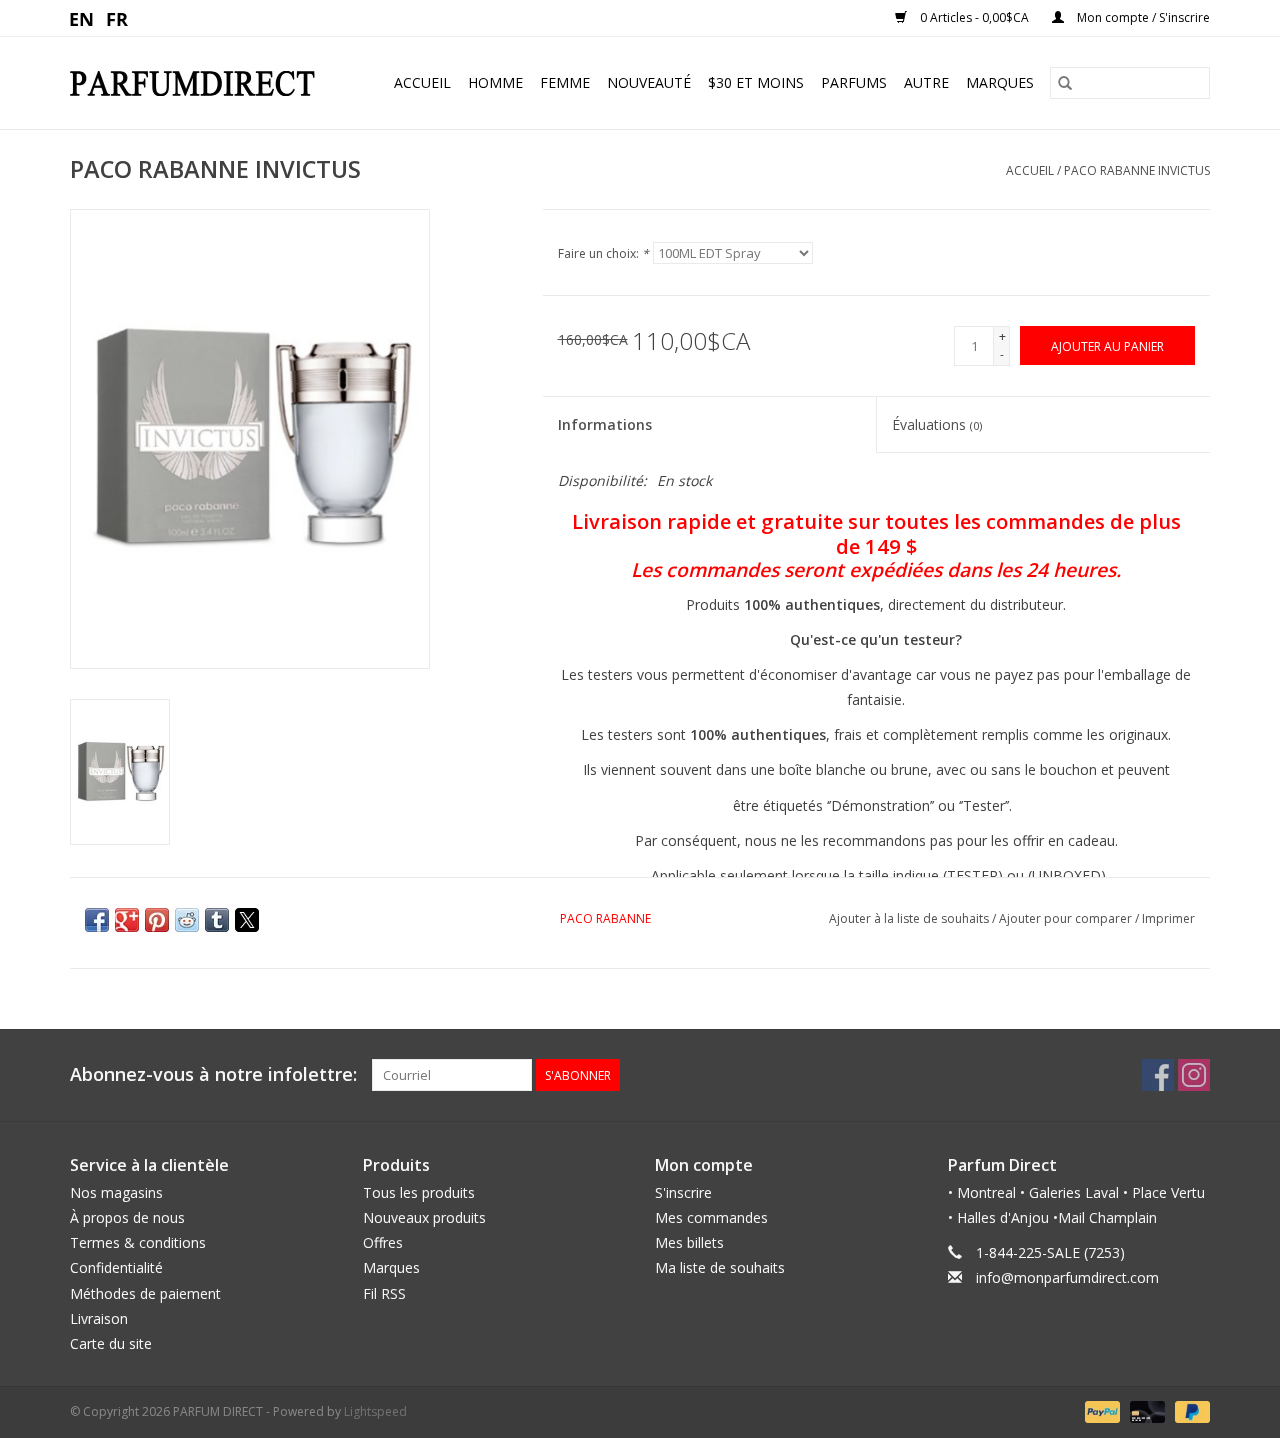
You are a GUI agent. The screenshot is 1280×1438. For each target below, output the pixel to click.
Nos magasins (116, 1192)
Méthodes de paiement (145, 1293)
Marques (1000, 82)
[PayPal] (1100, 1410)
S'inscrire (683, 1192)
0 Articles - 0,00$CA (974, 17)
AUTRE (926, 82)
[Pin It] (157, 920)
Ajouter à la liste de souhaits (910, 918)
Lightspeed (375, 1411)
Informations (605, 424)
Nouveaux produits (424, 1217)
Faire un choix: (603, 253)
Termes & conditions (138, 1242)
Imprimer (1168, 918)
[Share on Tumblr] (217, 920)
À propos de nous (127, 1217)
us (82, 18)
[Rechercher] (1065, 83)
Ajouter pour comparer (1067, 918)
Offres (383, 1242)
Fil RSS (384, 1293)
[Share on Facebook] (97, 920)
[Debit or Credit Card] (1145, 1410)
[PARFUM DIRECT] (201, 83)
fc (117, 18)
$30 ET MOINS (756, 82)
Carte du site (111, 1343)
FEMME (565, 82)
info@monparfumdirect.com (1067, 1277)
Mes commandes (711, 1217)
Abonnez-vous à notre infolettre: (213, 1074)
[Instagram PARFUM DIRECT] (1194, 1075)
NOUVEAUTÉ (649, 82)
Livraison (99, 1318)
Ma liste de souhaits (720, 1267)
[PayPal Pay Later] (1189, 1410)
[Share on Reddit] (187, 920)
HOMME (495, 82)
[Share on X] (247, 920)
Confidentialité (116, 1267)
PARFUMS (854, 82)
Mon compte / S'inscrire (1142, 17)
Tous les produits (419, 1192)
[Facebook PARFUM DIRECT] (1158, 1075)
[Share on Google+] (127, 920)
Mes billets (689, 1242)
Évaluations (937, 424)
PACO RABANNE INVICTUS (1137, 170)
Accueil (422, 82)
